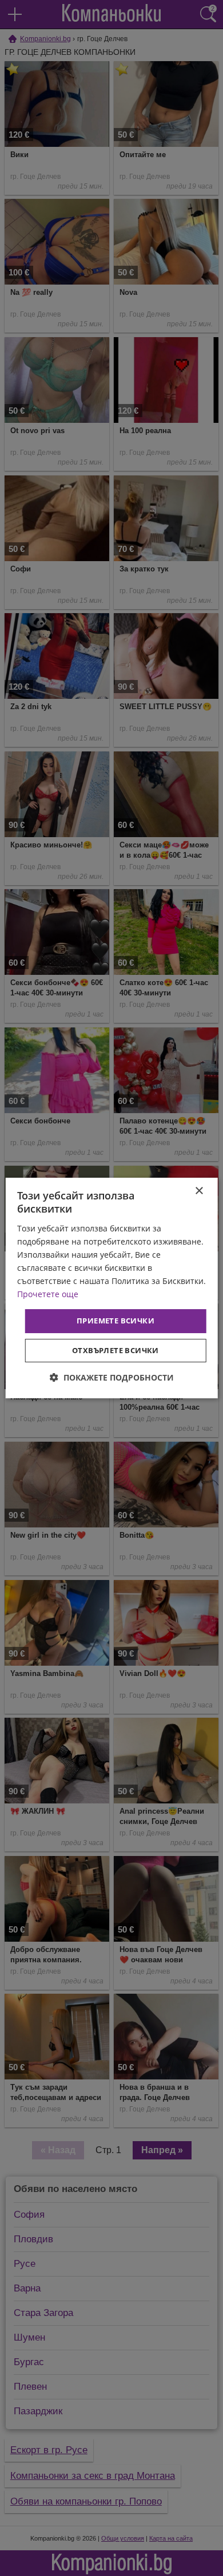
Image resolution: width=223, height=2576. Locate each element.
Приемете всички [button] (116, 1321)
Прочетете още (48, 1294)
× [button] (199, 1191)
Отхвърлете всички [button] (116, 1350)
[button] (112, 1377)
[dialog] (112, 1288)
